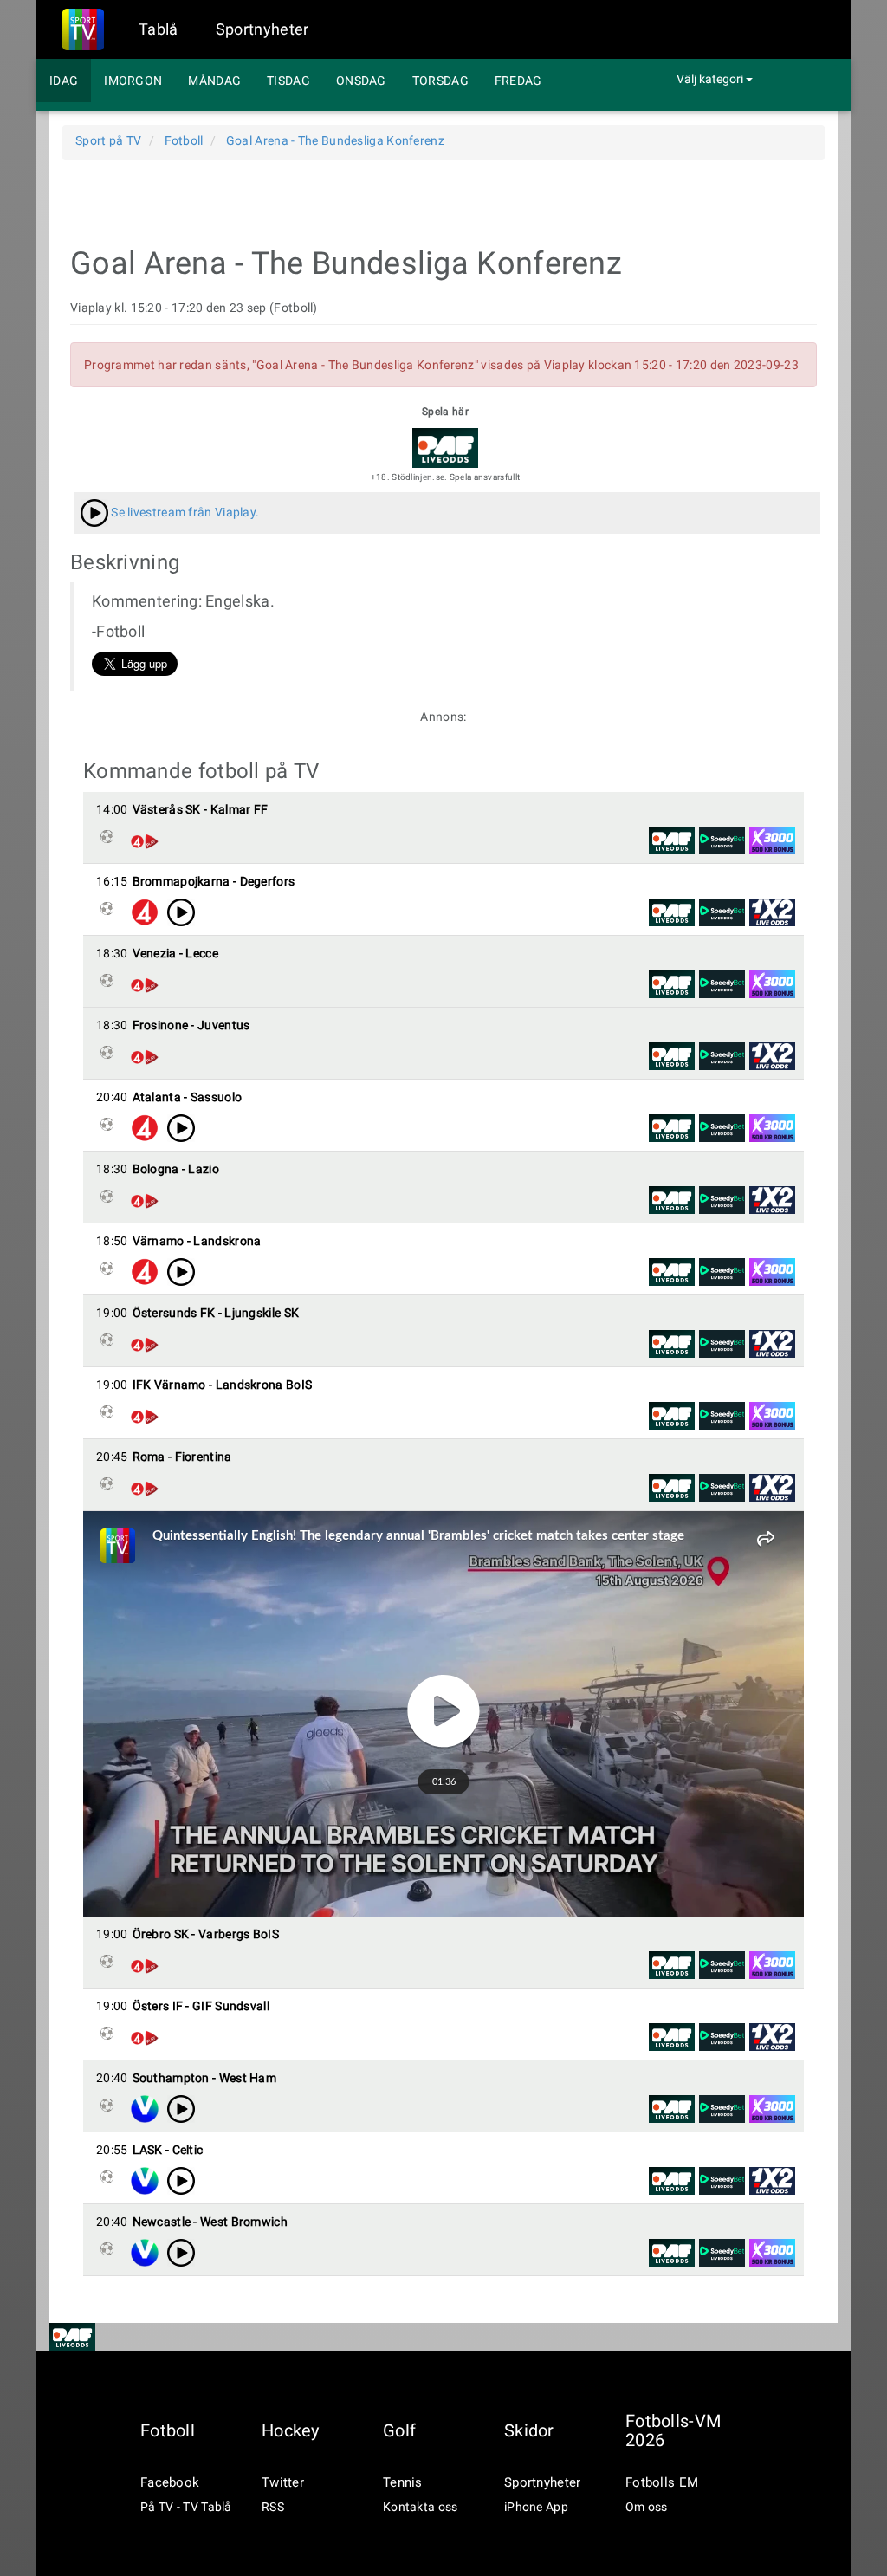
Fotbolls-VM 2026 (673, 2430)
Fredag (518, 81)
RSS (273, 2507)
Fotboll (168, 2430)
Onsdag (361, 81)
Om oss (647, 2507)
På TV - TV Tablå (186, 2507)
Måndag (214, 81)
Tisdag (288, 81)
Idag (64, 81)
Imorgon (133, 81)
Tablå (159, 29)
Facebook (170, 2482)
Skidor (529, 2430)
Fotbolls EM (662, 2482)
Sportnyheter (262, 29)
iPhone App (536, 2507)
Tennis (403, 2482)
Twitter (283, 2482)
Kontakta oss (421, 2507)
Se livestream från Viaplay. (184, 512)
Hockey (291, 2430)
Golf (399, 2430)
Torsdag (440, 81)
